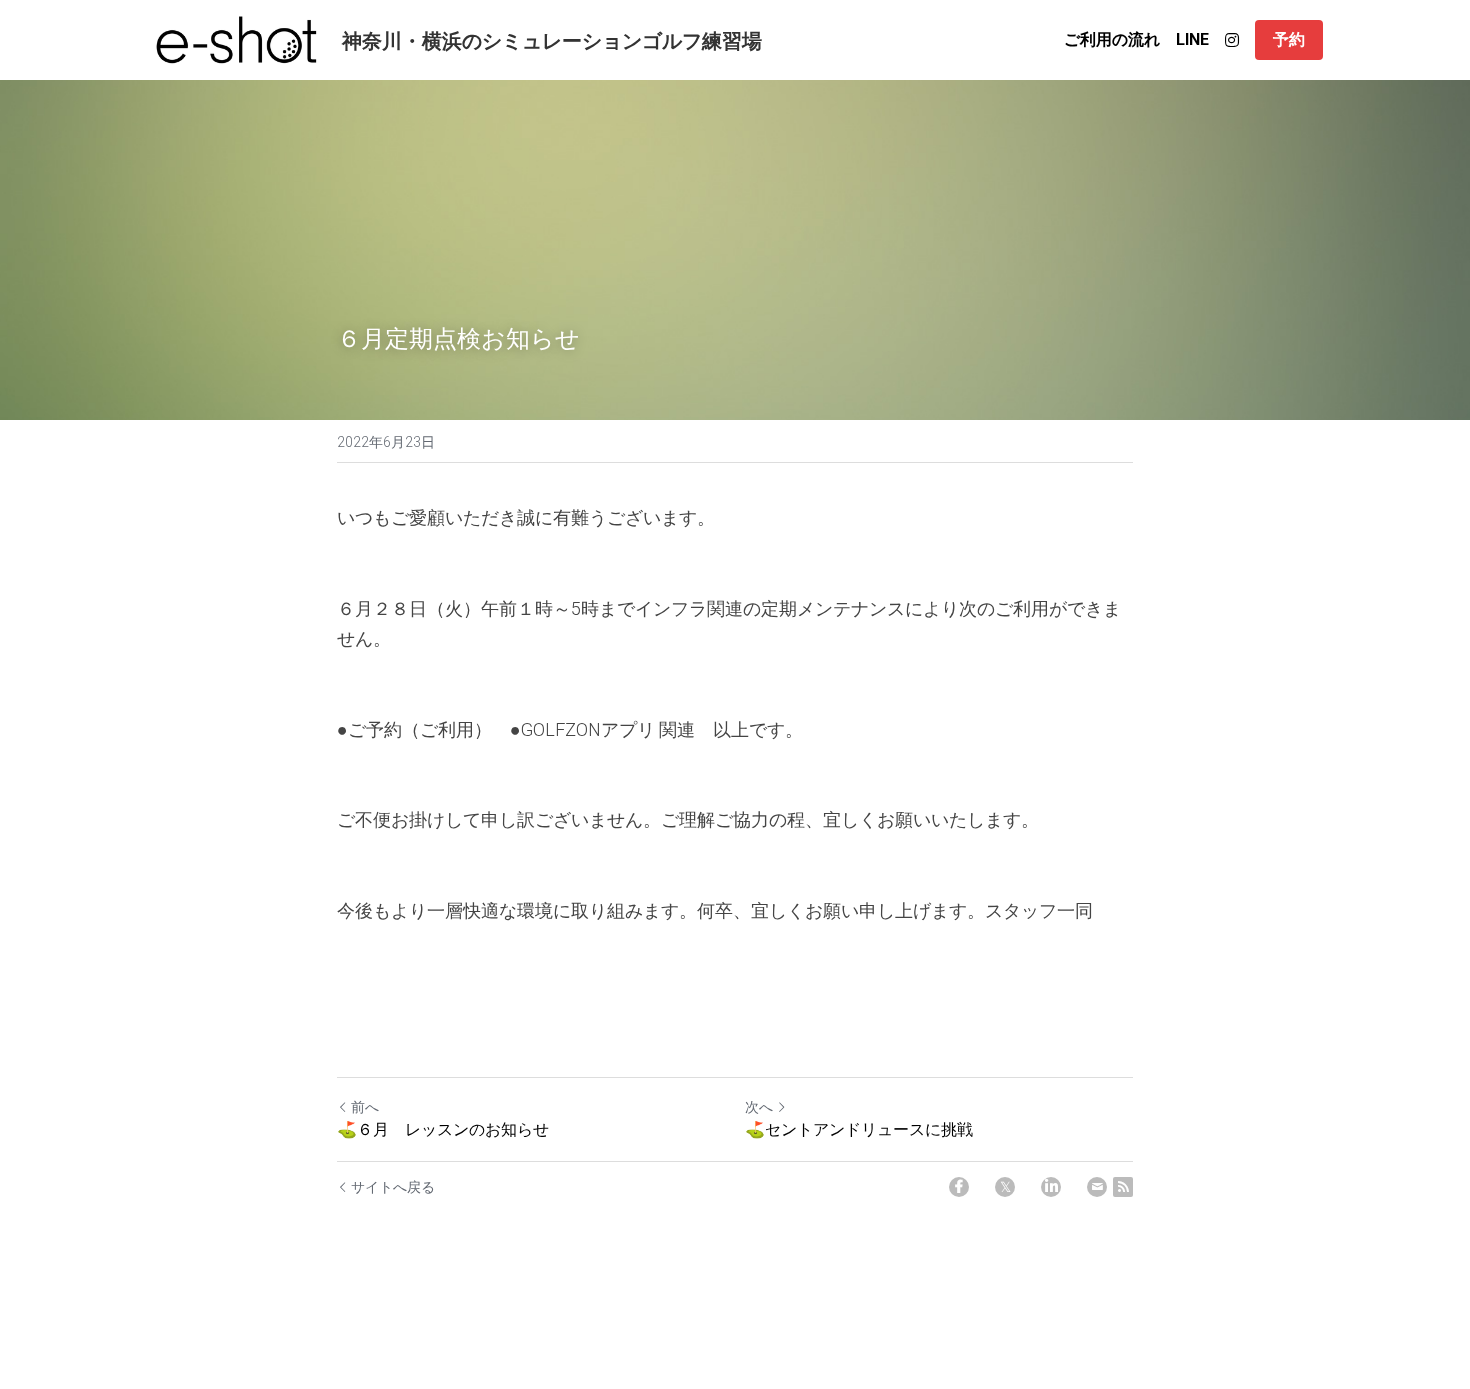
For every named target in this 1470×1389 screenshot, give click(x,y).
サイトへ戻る (393, 1187)
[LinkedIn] (1051, 1187)
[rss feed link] (1123, 1187)
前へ (365, 1107)
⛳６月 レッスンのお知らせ (443, 1128)
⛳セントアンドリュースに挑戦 (859, 1128)
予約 (1289, 39)
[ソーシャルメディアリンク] (1232, 40)
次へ (759, 1107)
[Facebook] (959, 1187)
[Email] (1097, 1187)
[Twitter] (1005, 1187)
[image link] (237, 38)
